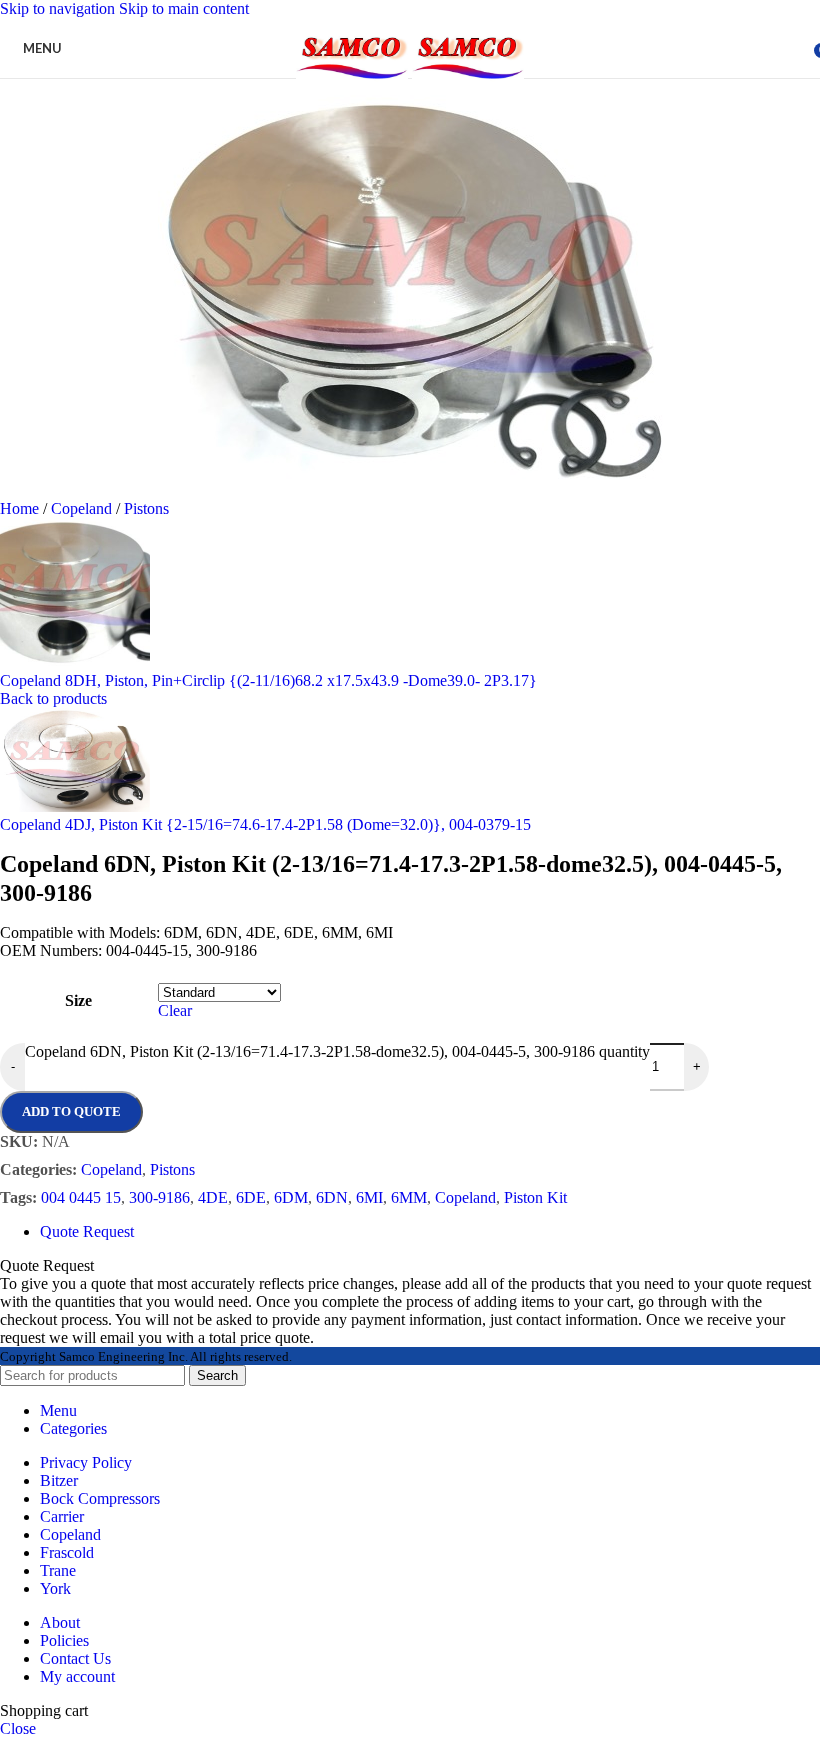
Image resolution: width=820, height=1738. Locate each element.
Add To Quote (71, 1111)
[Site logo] (354, 82)
